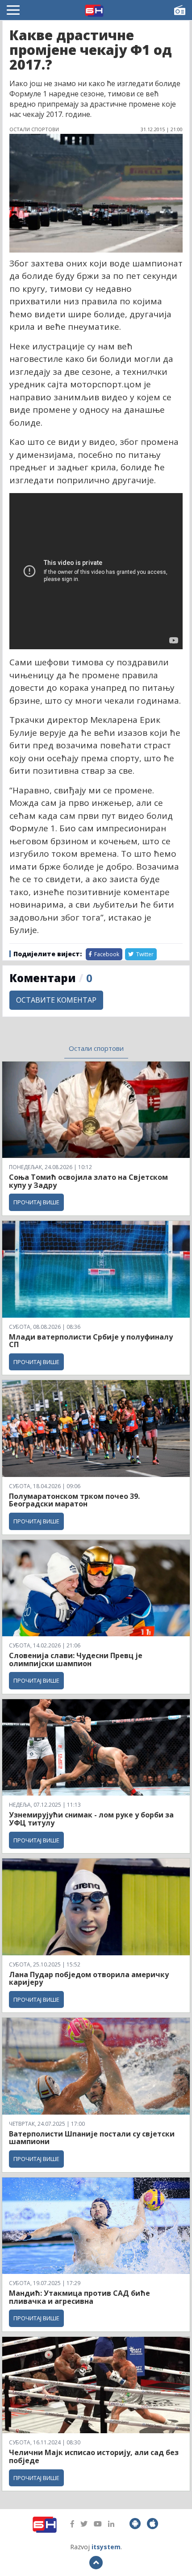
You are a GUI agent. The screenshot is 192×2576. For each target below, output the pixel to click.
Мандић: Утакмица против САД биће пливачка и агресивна (79, 2297)
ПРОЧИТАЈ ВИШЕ (36, 1202)
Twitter (144, 954)
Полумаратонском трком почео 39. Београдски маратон (74, 1500)
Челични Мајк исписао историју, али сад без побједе (94, 2456)
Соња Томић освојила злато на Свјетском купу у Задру (88, 1181)
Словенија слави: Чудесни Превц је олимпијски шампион (76, 1659)
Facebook (106, 954)
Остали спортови (96, 1048)
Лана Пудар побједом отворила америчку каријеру (89, 1979)
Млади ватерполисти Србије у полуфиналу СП (91, 1341)
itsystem (106, 2547)
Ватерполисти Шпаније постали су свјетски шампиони (92, 2138)
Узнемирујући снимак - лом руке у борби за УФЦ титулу (91, 1819)
